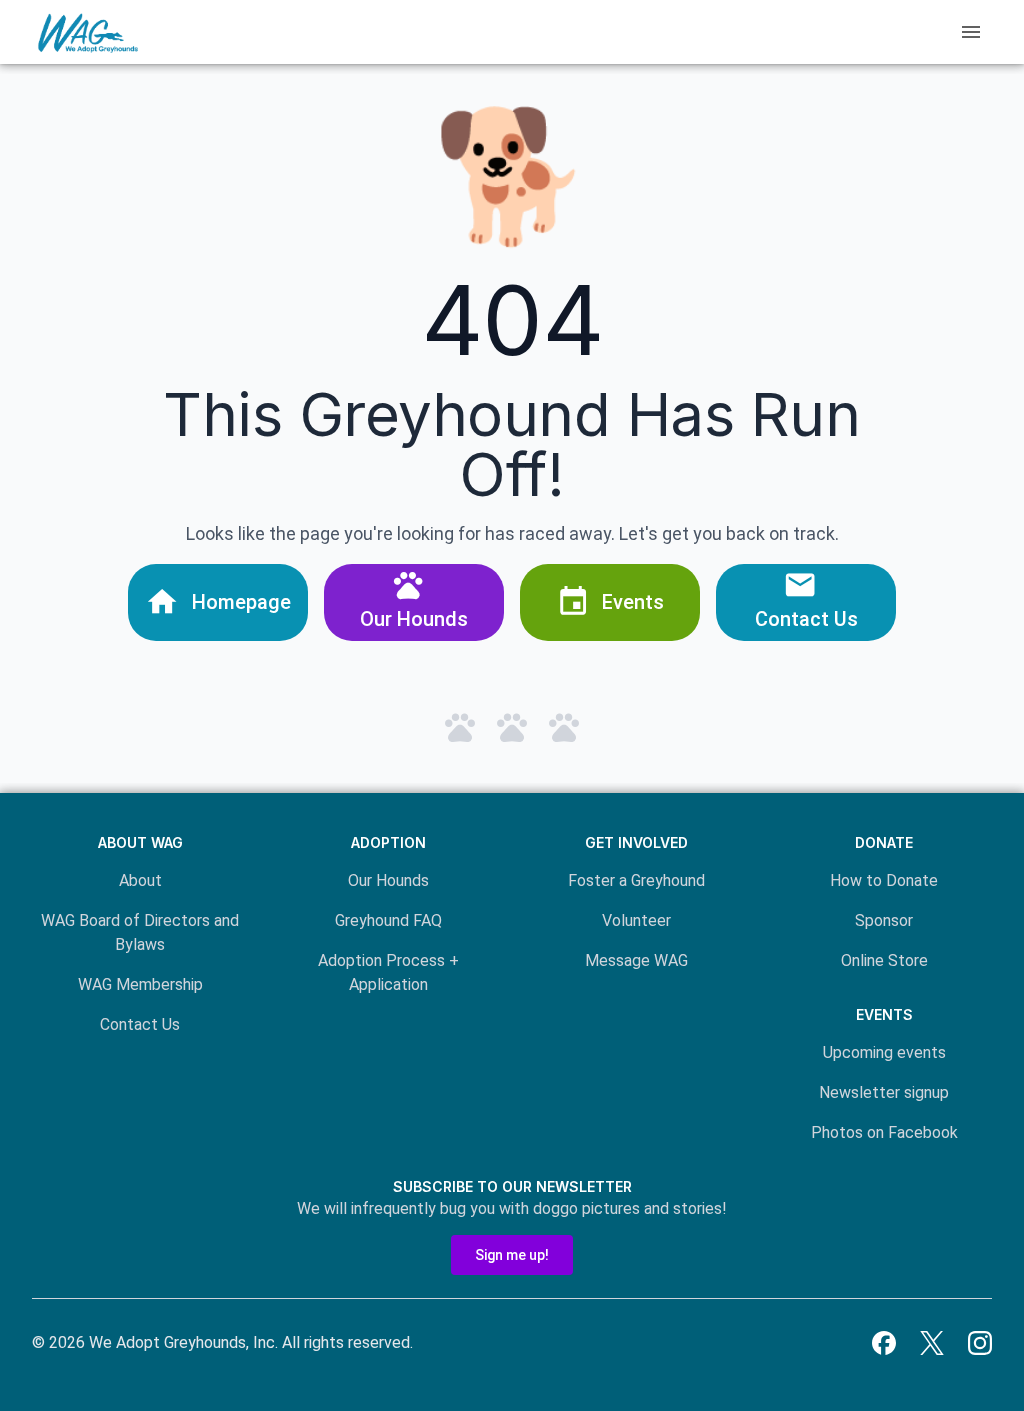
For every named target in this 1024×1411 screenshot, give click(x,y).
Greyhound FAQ (388, 920)
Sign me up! (512, 1255)
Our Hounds (388, 880)
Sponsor (884, 920)
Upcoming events (884, 1052)
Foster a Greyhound (636, 880)
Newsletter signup (884, 1092)
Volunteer (636, 920)
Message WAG (636, 960)
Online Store (884, 960)
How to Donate (884, 880)
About (140, 880)
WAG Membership (140, 984)
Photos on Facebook (884, 1132)
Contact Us (140, 1024)
